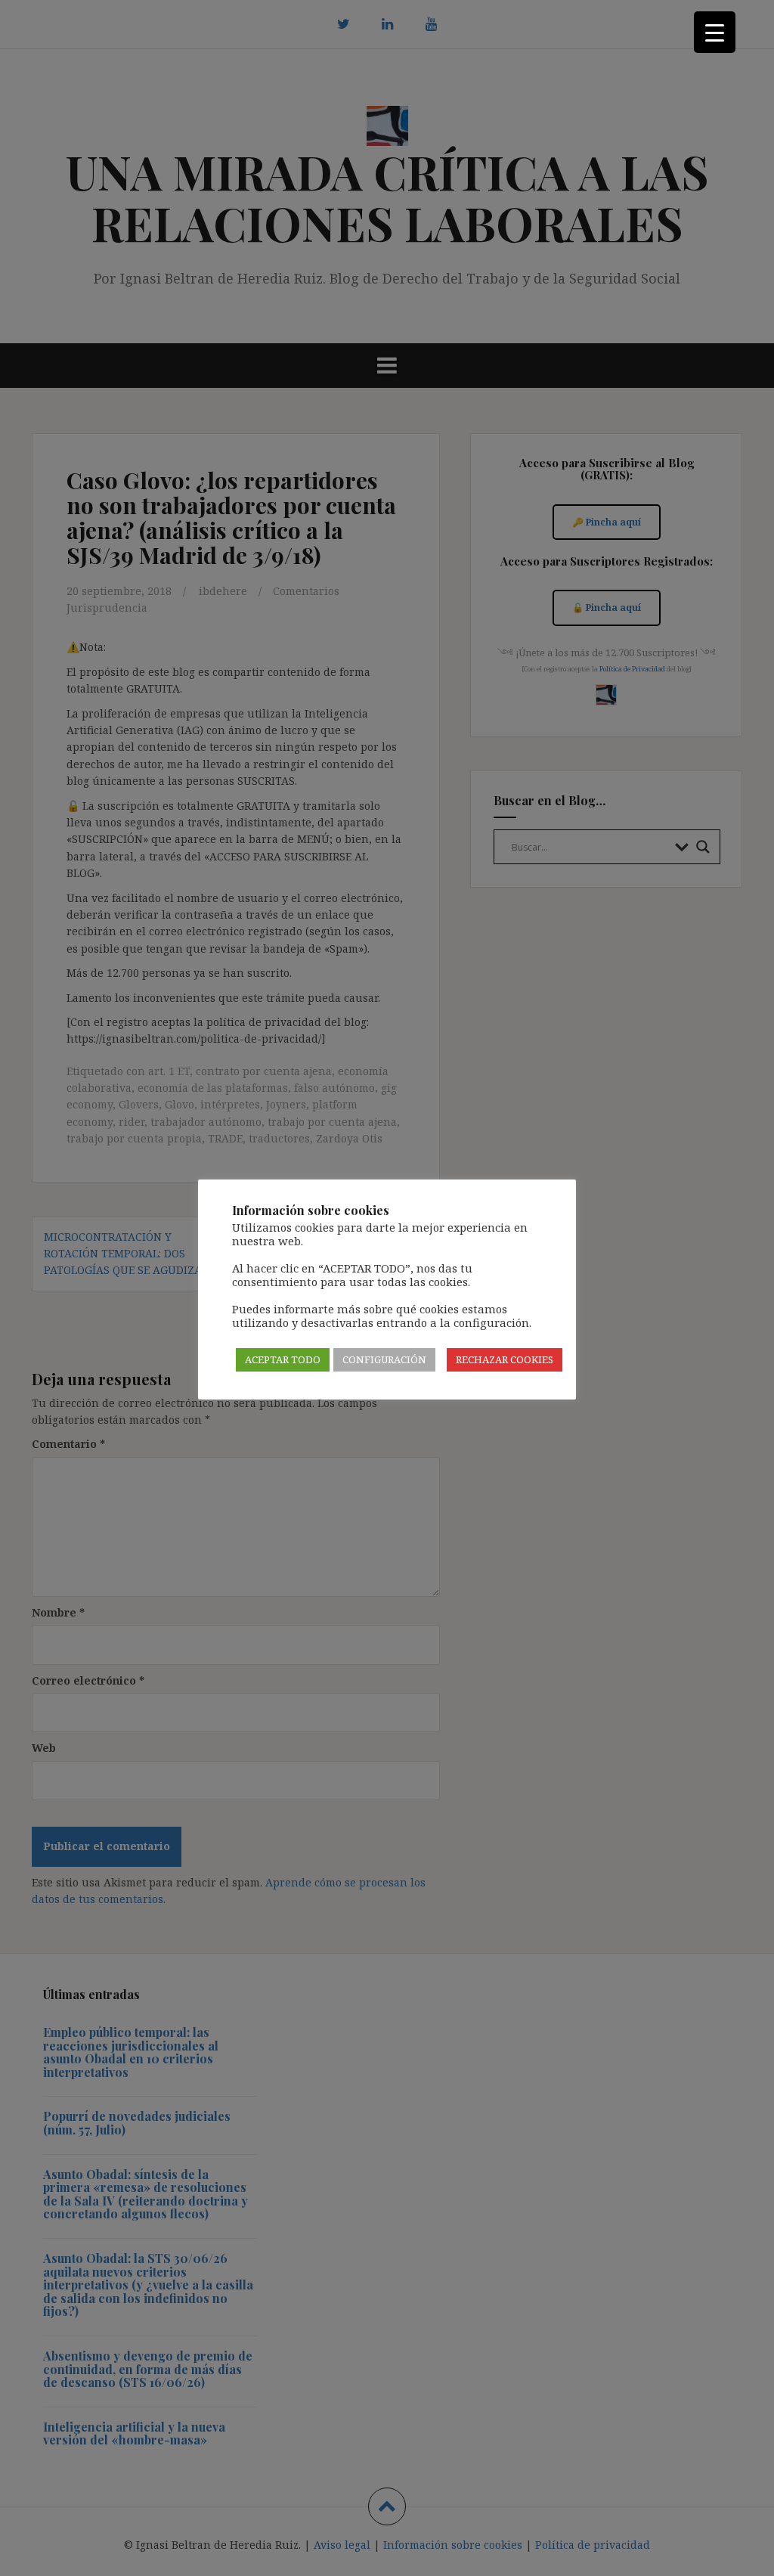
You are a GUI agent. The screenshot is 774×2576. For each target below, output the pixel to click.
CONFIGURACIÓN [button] (384, 1359)
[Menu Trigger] (715, 32)
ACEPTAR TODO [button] (283, 1359)
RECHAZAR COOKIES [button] (505, 1359)
